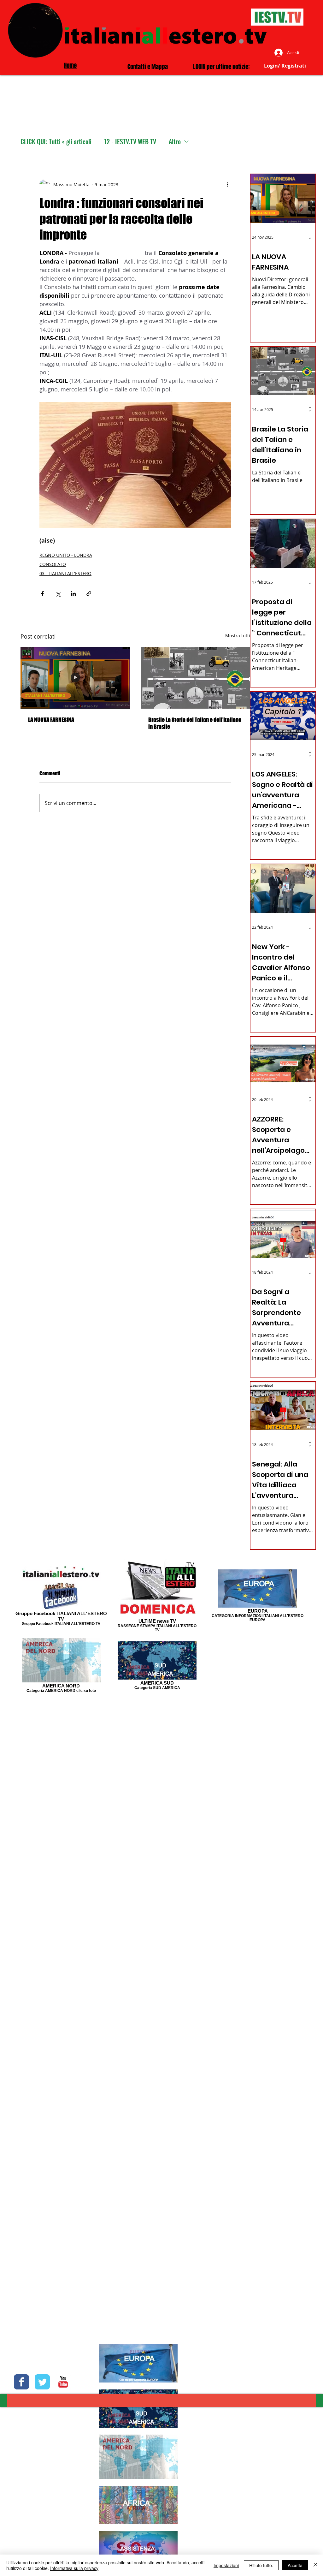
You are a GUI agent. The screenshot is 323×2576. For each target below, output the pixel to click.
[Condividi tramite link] (89, 594)
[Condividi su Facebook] (42, 594)
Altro (175, 142)
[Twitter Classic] (42, 2382)
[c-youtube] (63, 2382)
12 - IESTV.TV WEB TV (130, 142)
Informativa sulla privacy (74, 2568)
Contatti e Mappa (148, 67)
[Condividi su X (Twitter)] (58, 594)
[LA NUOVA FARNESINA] (75, 678)
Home (70, 65)
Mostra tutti (238, 636)
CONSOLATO (53, 564)
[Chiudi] (315, 2565)
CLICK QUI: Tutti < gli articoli (56, 142)
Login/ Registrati (285, 66)
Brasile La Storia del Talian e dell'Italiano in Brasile (195, 723)
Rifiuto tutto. (261, 2565)
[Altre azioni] (227, 184)
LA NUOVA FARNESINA (51, 720)
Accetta (295, 2565)
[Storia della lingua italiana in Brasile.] (195, 678)
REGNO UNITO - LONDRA (66, 555)
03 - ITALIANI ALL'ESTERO (65, 573)
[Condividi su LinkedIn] (73, 594)
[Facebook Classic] (21, 2382)
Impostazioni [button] (226, 2565)
